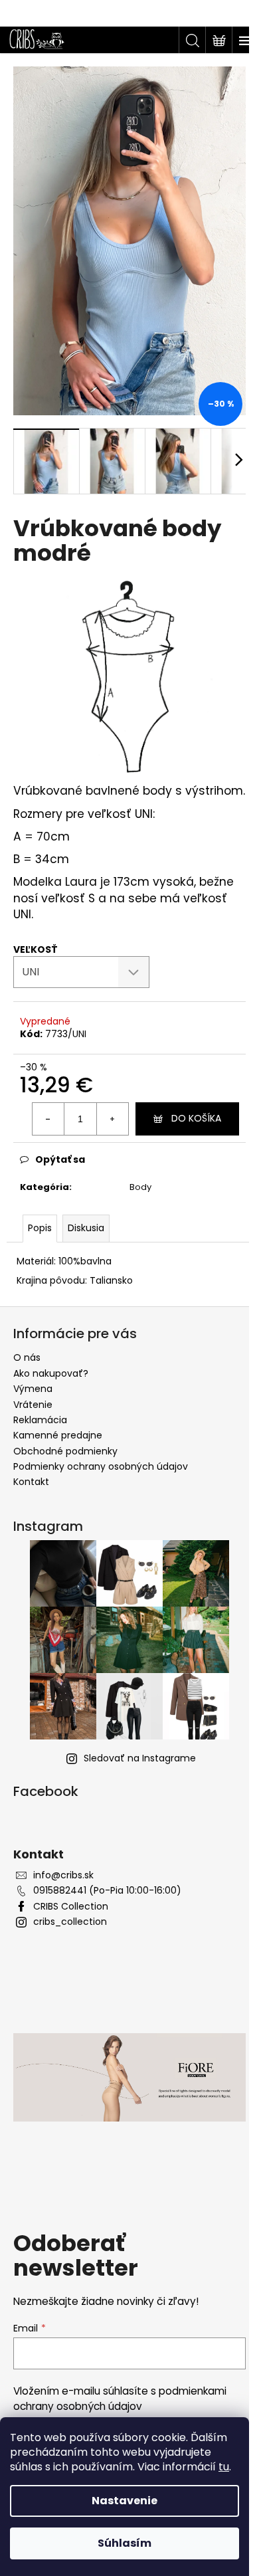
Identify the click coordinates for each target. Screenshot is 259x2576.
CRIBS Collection (71, 1907)
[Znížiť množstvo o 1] (48, 1119)
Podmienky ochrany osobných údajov (101, 1466)
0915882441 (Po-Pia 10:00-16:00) (107, 1891)
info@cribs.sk (63, 1875)
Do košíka (196, 1118)
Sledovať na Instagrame (140, 1758)
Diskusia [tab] (86, 1228)
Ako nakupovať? (51, 1373)
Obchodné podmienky (65, 1451)
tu (224, 2467)
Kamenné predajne (58, 1435)
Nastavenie (125, 2501)
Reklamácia (40, 1420)
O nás (27, 1357)
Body (140, 1187)
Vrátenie (33, 1405)
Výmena (33, 1389)
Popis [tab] (40, 1228)
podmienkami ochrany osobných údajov (120, 2398)
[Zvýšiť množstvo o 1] (112, 1119)
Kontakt (31, 1482)
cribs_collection (70, 1922)
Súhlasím (125, 2543)
